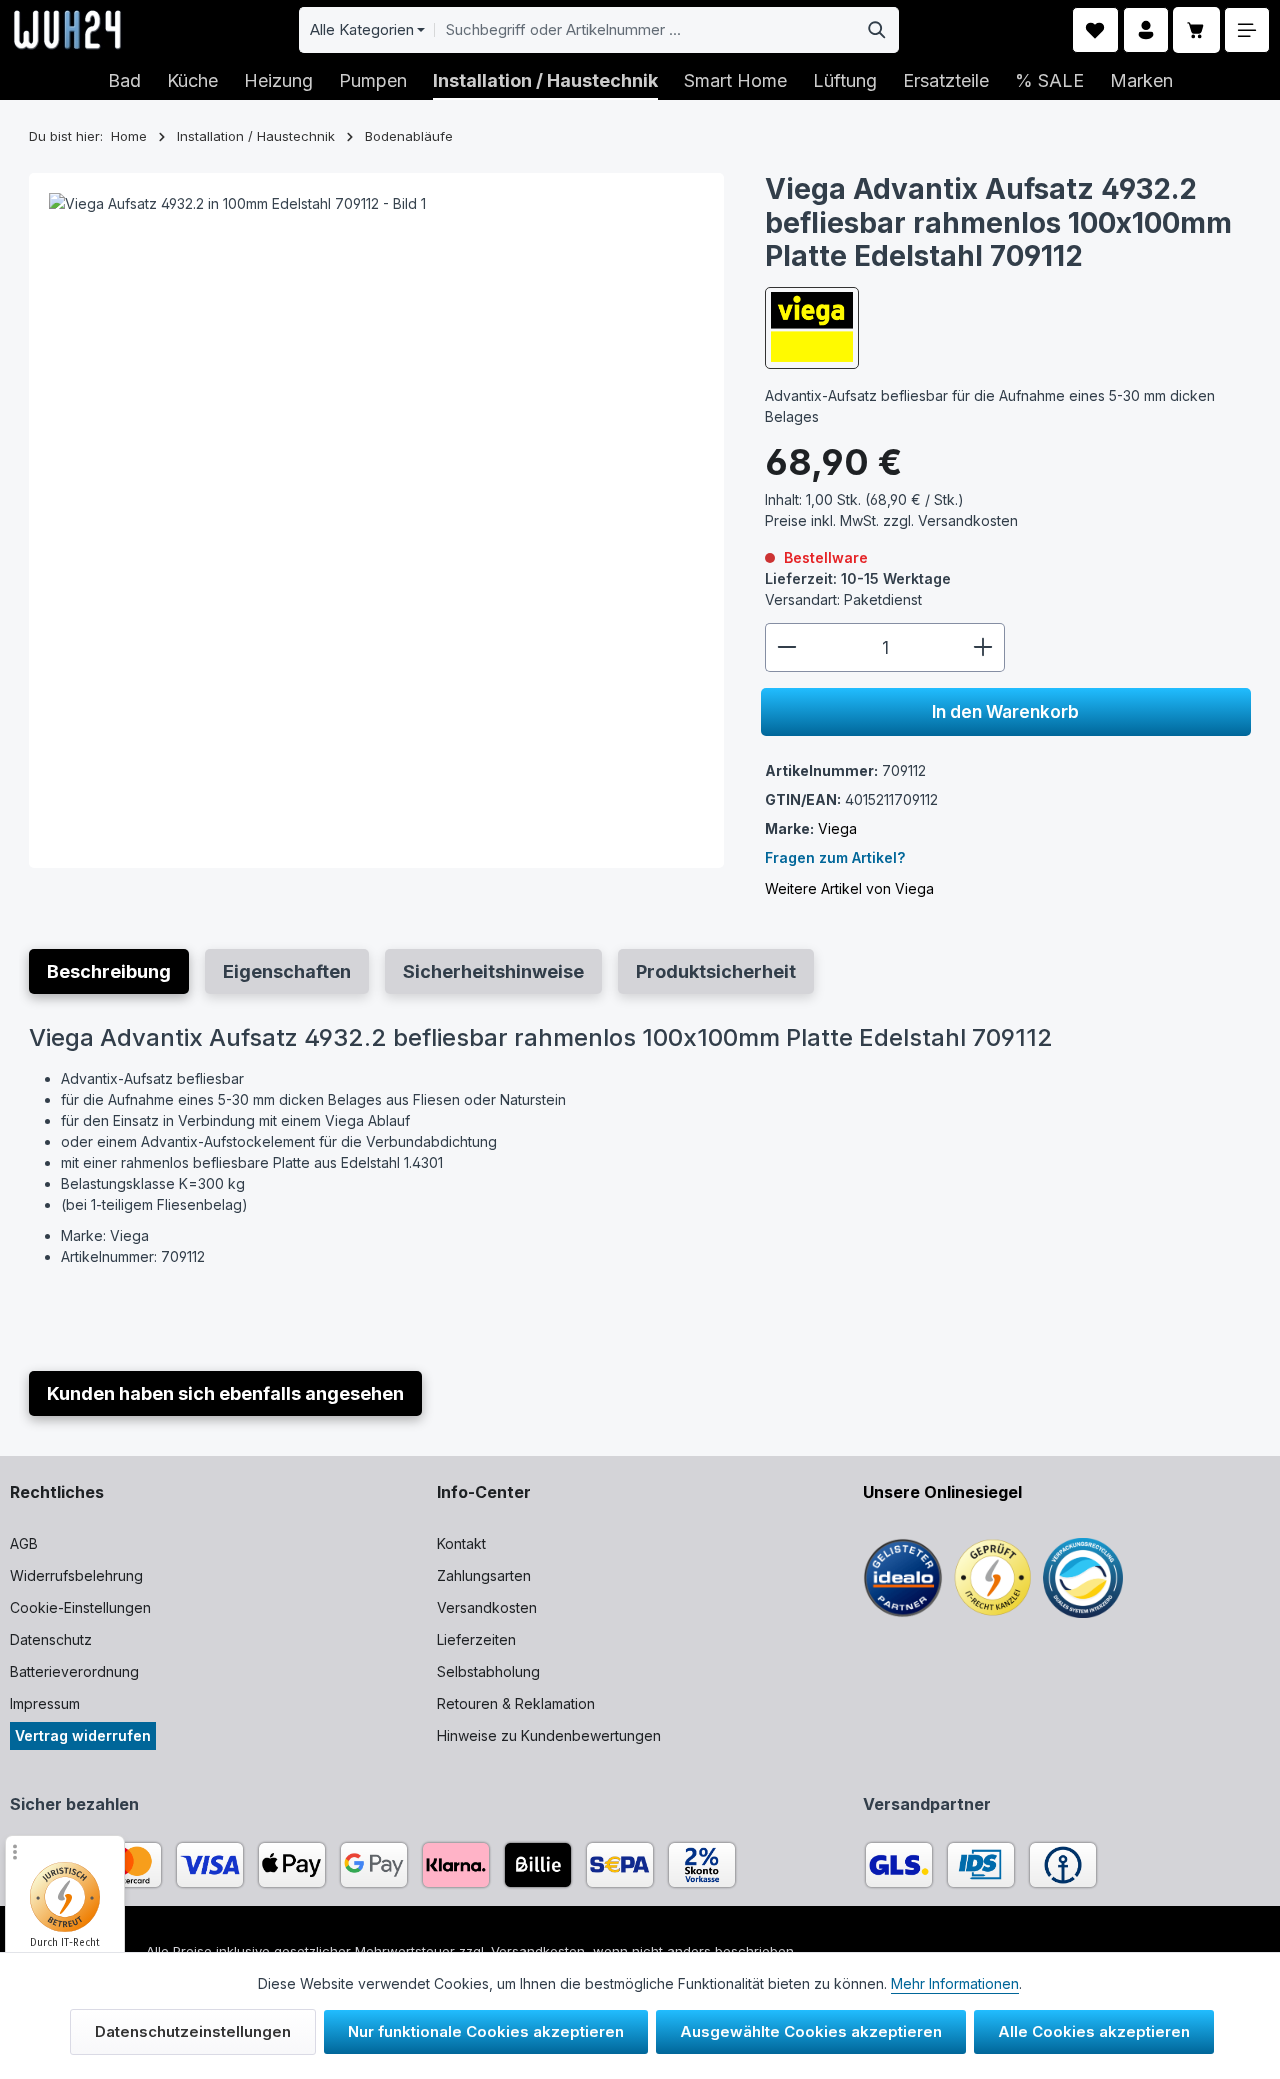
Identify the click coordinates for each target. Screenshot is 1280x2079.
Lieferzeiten (476, 1639)
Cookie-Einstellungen (80, 1607)
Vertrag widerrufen (83, 1735)
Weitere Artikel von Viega (849, 888)
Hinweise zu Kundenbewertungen (549, 1735)
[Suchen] (877, 30)
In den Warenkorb (1005, 711)
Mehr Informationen (955, 1983)
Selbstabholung (488, 1671)
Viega (837, 828)
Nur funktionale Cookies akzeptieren (486, 2031)
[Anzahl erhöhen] (983, 647)
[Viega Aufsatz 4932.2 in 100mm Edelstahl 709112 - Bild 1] (376, 520)
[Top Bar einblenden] (1247, 30)
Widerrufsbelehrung (76, 1575)
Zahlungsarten (484, 1575)
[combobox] (645, 30)
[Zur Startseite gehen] (67, 30)
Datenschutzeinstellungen (193, 2031)
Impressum (45, 1703)
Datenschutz (51, 1639)
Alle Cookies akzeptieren (1094, 2031)
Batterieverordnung (74, 1671)
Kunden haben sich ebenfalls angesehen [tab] (225, 1393)
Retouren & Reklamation (516, 1703)
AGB (24, 1543)
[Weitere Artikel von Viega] (812, 327)
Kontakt (461, 1543)
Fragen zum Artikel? (835, 857)
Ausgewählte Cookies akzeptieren (811, 2031)
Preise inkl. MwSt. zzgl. (891, 519)
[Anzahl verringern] (786, 647)
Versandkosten (487, 1607)
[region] (377, 520)
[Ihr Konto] (1146, 30)
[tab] (109, 971)
